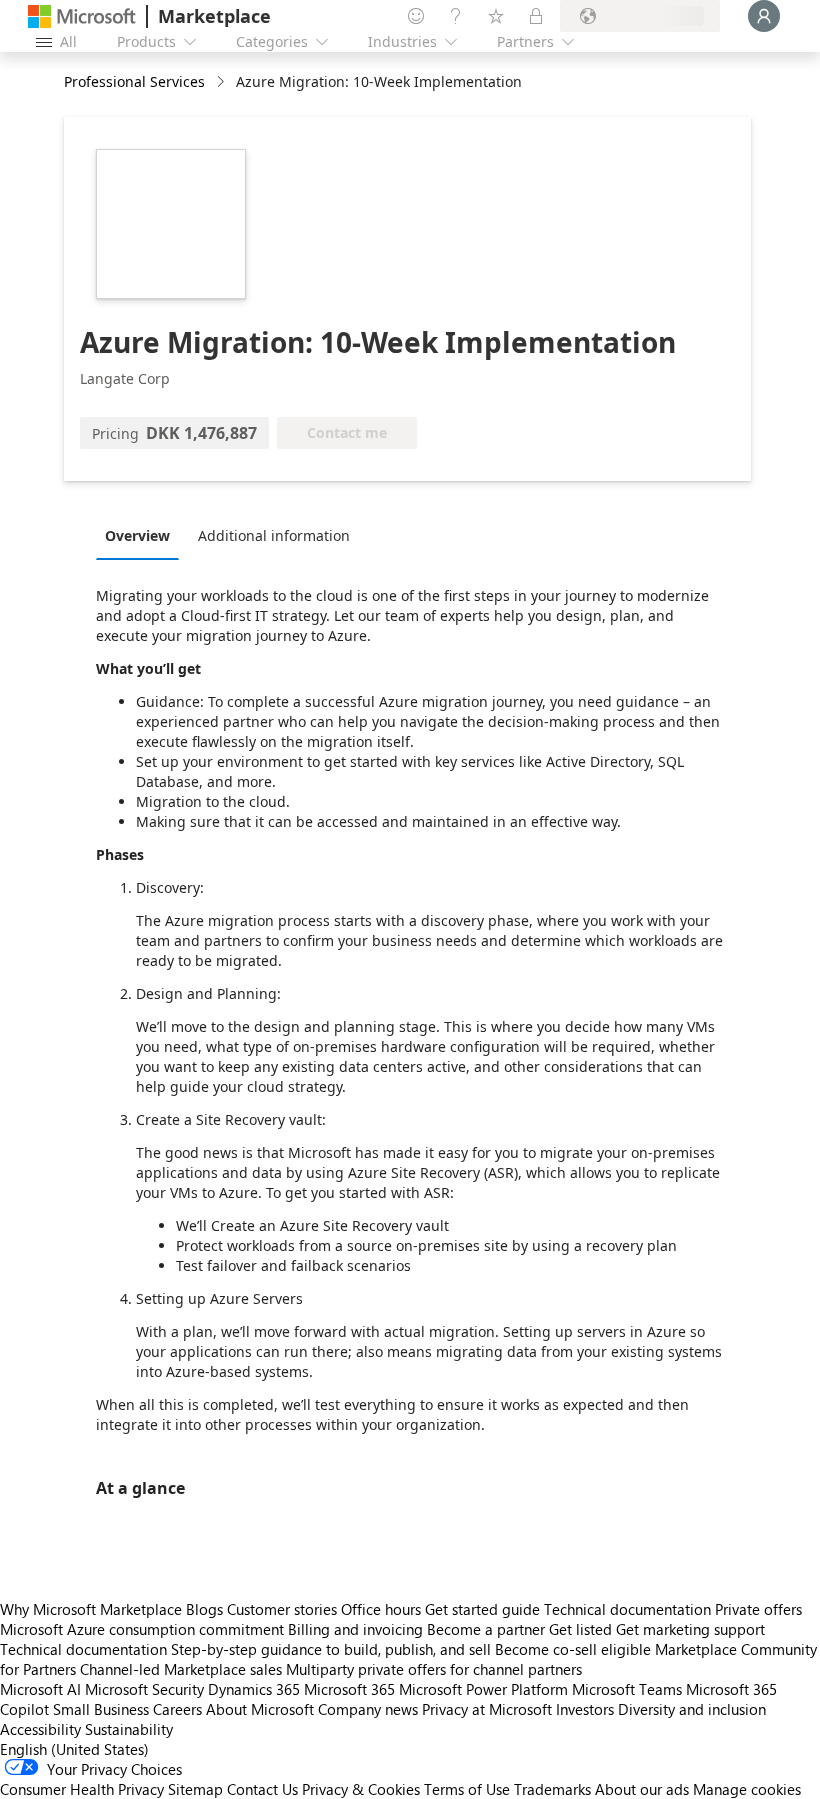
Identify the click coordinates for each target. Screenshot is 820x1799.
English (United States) (74, 1749)
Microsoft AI (40, 1689)
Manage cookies (747, 1789)
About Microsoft (260, 1709)
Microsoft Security (144, 1689)
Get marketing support (690, 1629)
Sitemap (195, 1789)
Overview (137, 535)
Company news (368, 1709)
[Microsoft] (82, 16)
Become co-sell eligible (573, 1649)
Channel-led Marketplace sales (181, 1669)
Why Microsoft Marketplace (91, 1609)
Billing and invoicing (355, 1629)
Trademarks (552, 1789)
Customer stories (282, 1609)
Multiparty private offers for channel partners (434, 1669)
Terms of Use (467, 1789)
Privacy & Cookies (361, 1789)
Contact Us (262, 1789)
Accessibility (40, 1729)
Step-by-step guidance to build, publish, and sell (331, 1649)
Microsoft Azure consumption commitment (144, 1629)
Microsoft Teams (627, 1689)
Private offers (758, 1609)
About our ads (642, 1789)
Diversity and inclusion (692, 1709)
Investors (585, 1709)
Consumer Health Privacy (82, 1789)
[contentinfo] (222, 82)
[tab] (142, 535)
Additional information (274, 535)
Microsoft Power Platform (483, 1689)
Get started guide (482, 1609)
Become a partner (486, 1629)
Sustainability (129, 1729)
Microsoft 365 (349, 1689)
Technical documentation (627, 1609)
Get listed (580, 1629)
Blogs (204, 1609)
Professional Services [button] (134, 81)
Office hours (381, 1609)
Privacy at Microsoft (487, 1709)
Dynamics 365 (254, 1689)
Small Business (101, 1709)
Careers (177, 1709)
